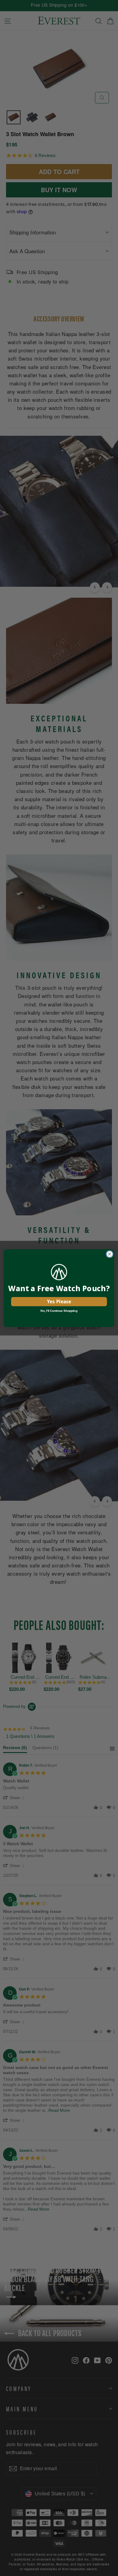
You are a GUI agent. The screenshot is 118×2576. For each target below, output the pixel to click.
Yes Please (59, 1301)
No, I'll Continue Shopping (59, 1311)
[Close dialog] (110, 1254)
